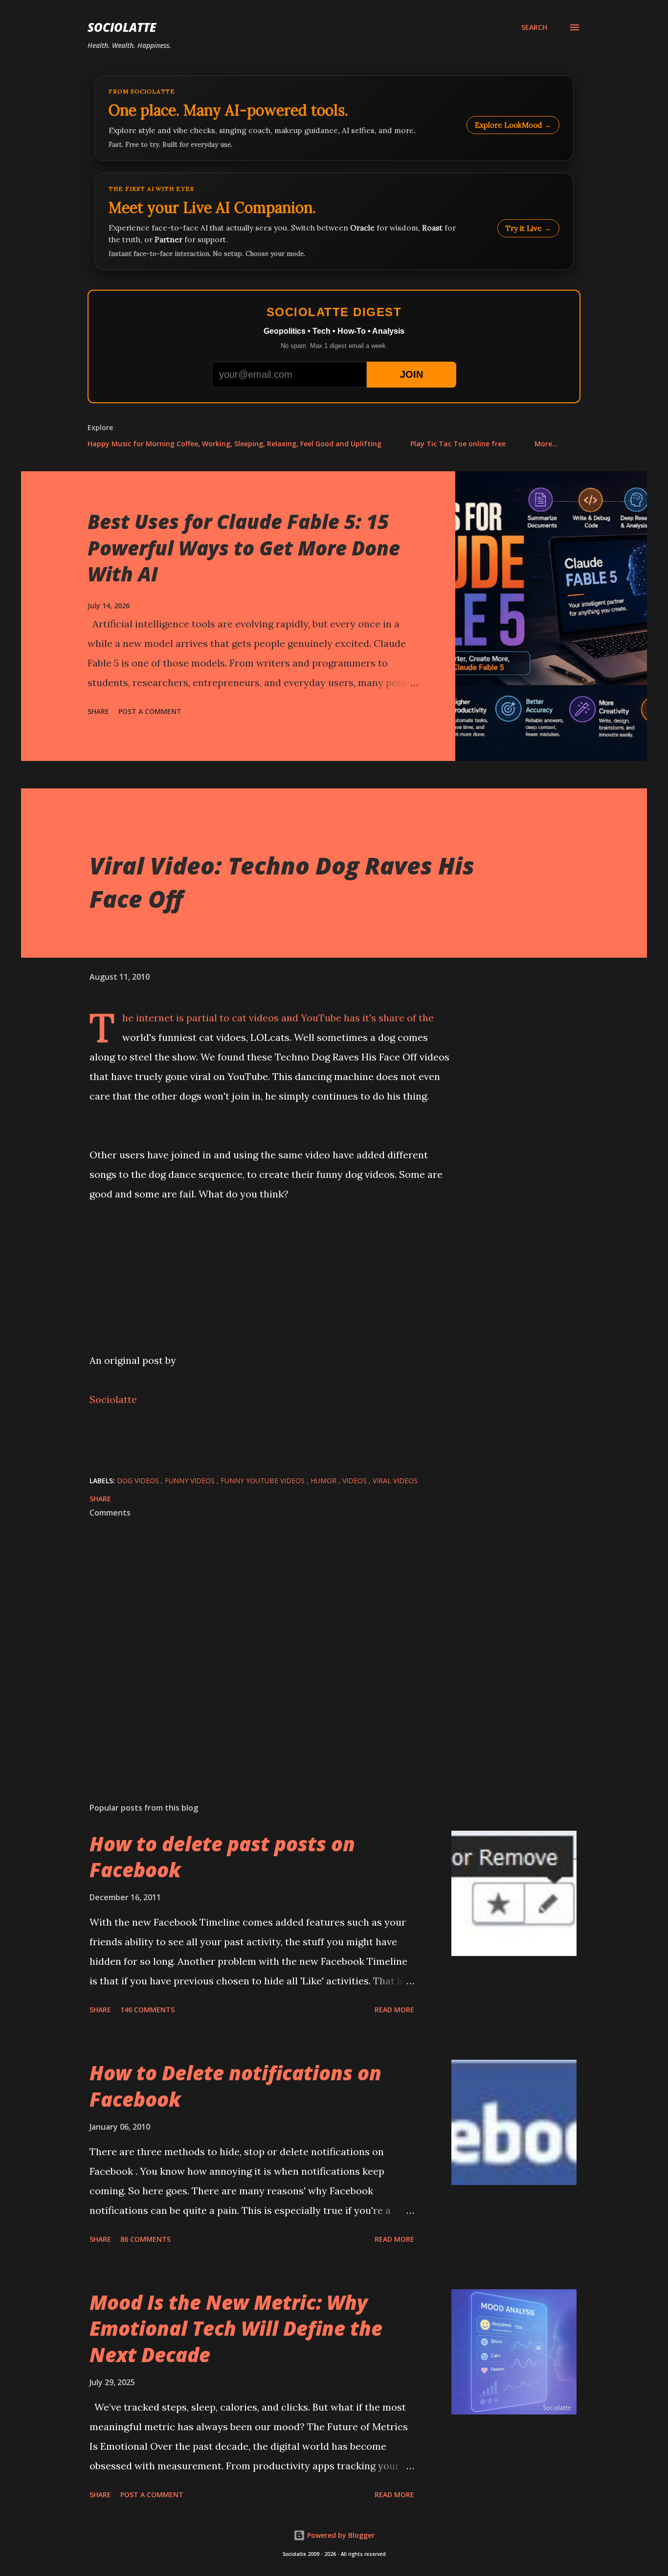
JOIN (412, 374)
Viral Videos (395, 1481)
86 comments (145, 2239)
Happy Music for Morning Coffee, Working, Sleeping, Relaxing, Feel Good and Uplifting (234, 444)
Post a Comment (150, 711)
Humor (324, 1481)
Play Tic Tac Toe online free (458, 444)
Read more (394, 2010)
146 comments (147, 2010)
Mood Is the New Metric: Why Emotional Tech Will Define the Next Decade (236, 2328)
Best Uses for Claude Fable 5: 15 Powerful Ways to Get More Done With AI (244, 548)
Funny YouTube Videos (264, 1481)
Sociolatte (122, 27)
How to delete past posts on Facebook (222, 1857)
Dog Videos (139, 1481)
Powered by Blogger (340, 2535)
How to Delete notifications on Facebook (235, 2086)
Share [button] (98, 711)
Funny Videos (191, 1481)
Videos (356, 1481)
